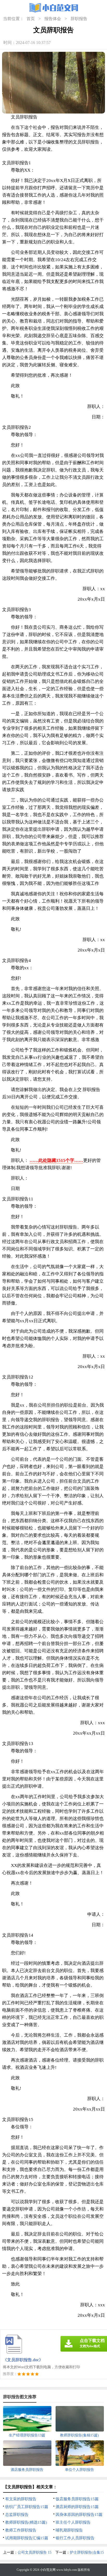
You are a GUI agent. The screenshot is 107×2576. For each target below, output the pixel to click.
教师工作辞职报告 (21, 2530)
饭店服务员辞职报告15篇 (77, 2499)
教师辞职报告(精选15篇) (26, 2522)
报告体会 (53, 19)
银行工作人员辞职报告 (75, 2538)
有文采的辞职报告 (21, 2499)
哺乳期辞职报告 (69, 2530)
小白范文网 (48, 2570)
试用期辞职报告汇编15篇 (27, 2538)
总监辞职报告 (17, 2515)
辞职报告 (79, 19)
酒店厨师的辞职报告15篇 (77, 2507)
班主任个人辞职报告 (73, 2522)
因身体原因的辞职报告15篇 (79, 2515)
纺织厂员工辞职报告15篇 (27, 2507)
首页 (31, 19)
